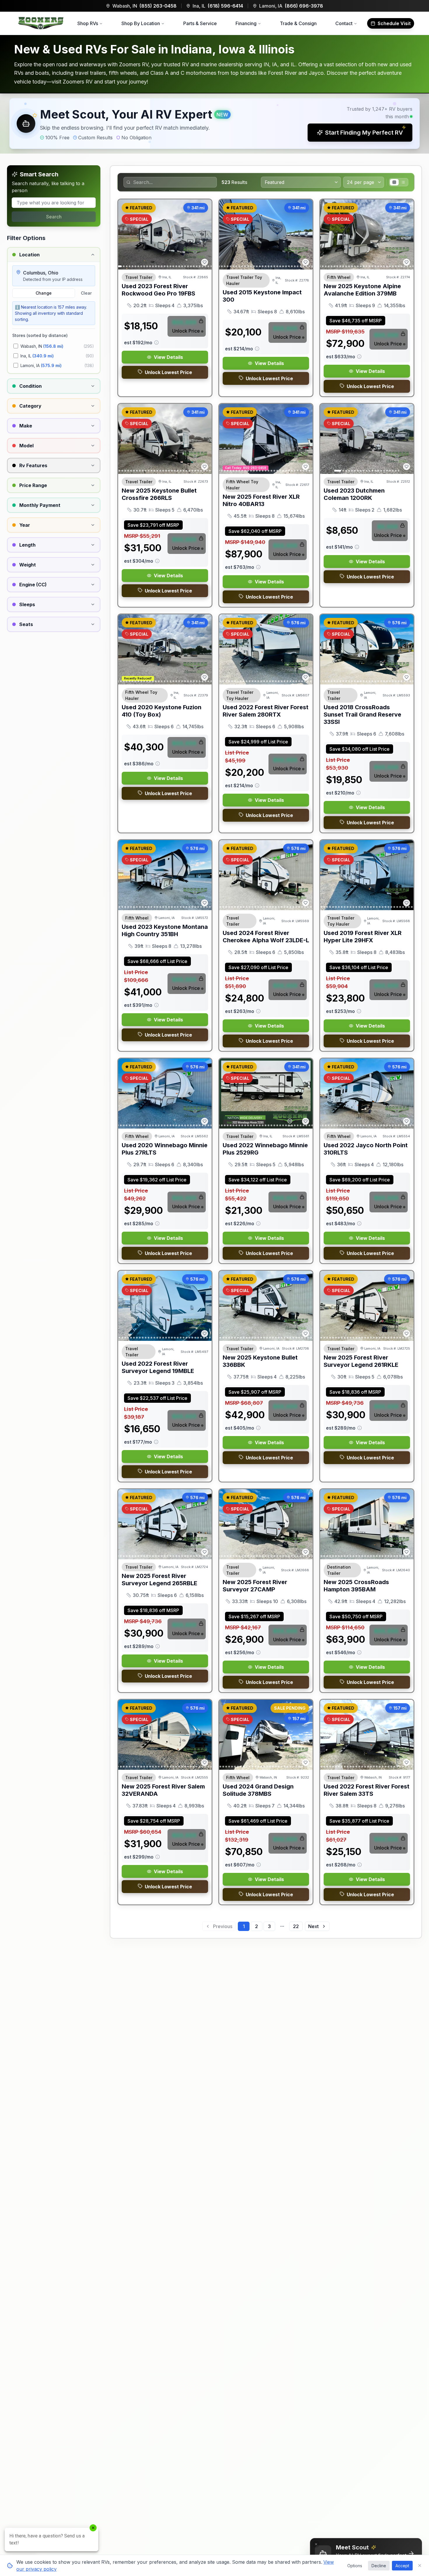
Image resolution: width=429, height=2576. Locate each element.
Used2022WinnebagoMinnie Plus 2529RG (265, 1149)
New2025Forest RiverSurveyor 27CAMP (255, 1586)
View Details (168, 357)
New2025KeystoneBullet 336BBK (260, 1361)
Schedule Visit (394, 23)
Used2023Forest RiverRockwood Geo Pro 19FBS (158, 290)
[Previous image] (126, 234)
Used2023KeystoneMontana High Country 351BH (165, 930)
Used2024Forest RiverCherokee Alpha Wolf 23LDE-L (266, 937)
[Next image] (204, 234)
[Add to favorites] (205, 262)
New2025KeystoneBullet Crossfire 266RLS (159, 494)
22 (296, 1926)
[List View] (403, 182)
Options (355, 2566)
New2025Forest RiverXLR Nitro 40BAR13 (261, 500)
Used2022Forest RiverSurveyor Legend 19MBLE (158, 1367)
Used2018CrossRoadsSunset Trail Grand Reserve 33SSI (362, 715)
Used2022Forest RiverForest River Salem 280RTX (266, 711)
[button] (214, 124)
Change (44, 293)
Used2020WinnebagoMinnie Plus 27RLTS (165, 1149)
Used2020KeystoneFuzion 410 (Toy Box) (162, 711)
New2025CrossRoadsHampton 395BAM (356, 1586)
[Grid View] (394, 182)
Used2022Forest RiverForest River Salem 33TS (367, 1790)
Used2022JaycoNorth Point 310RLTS (366, 1149)
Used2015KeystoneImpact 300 (262, 296)
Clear (86, 293)
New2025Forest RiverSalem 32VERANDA (163, 1790)
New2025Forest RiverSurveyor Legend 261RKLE (361, 1361)
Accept (402, 2566)
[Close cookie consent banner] (420, 2565)
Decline (379, 2566)
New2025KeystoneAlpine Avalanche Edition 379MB (362, 290)
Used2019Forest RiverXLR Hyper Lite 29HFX (363, 937)
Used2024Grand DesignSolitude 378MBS (258, 1790)
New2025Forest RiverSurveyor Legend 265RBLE (159, 1580)
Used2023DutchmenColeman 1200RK (354, 494)
